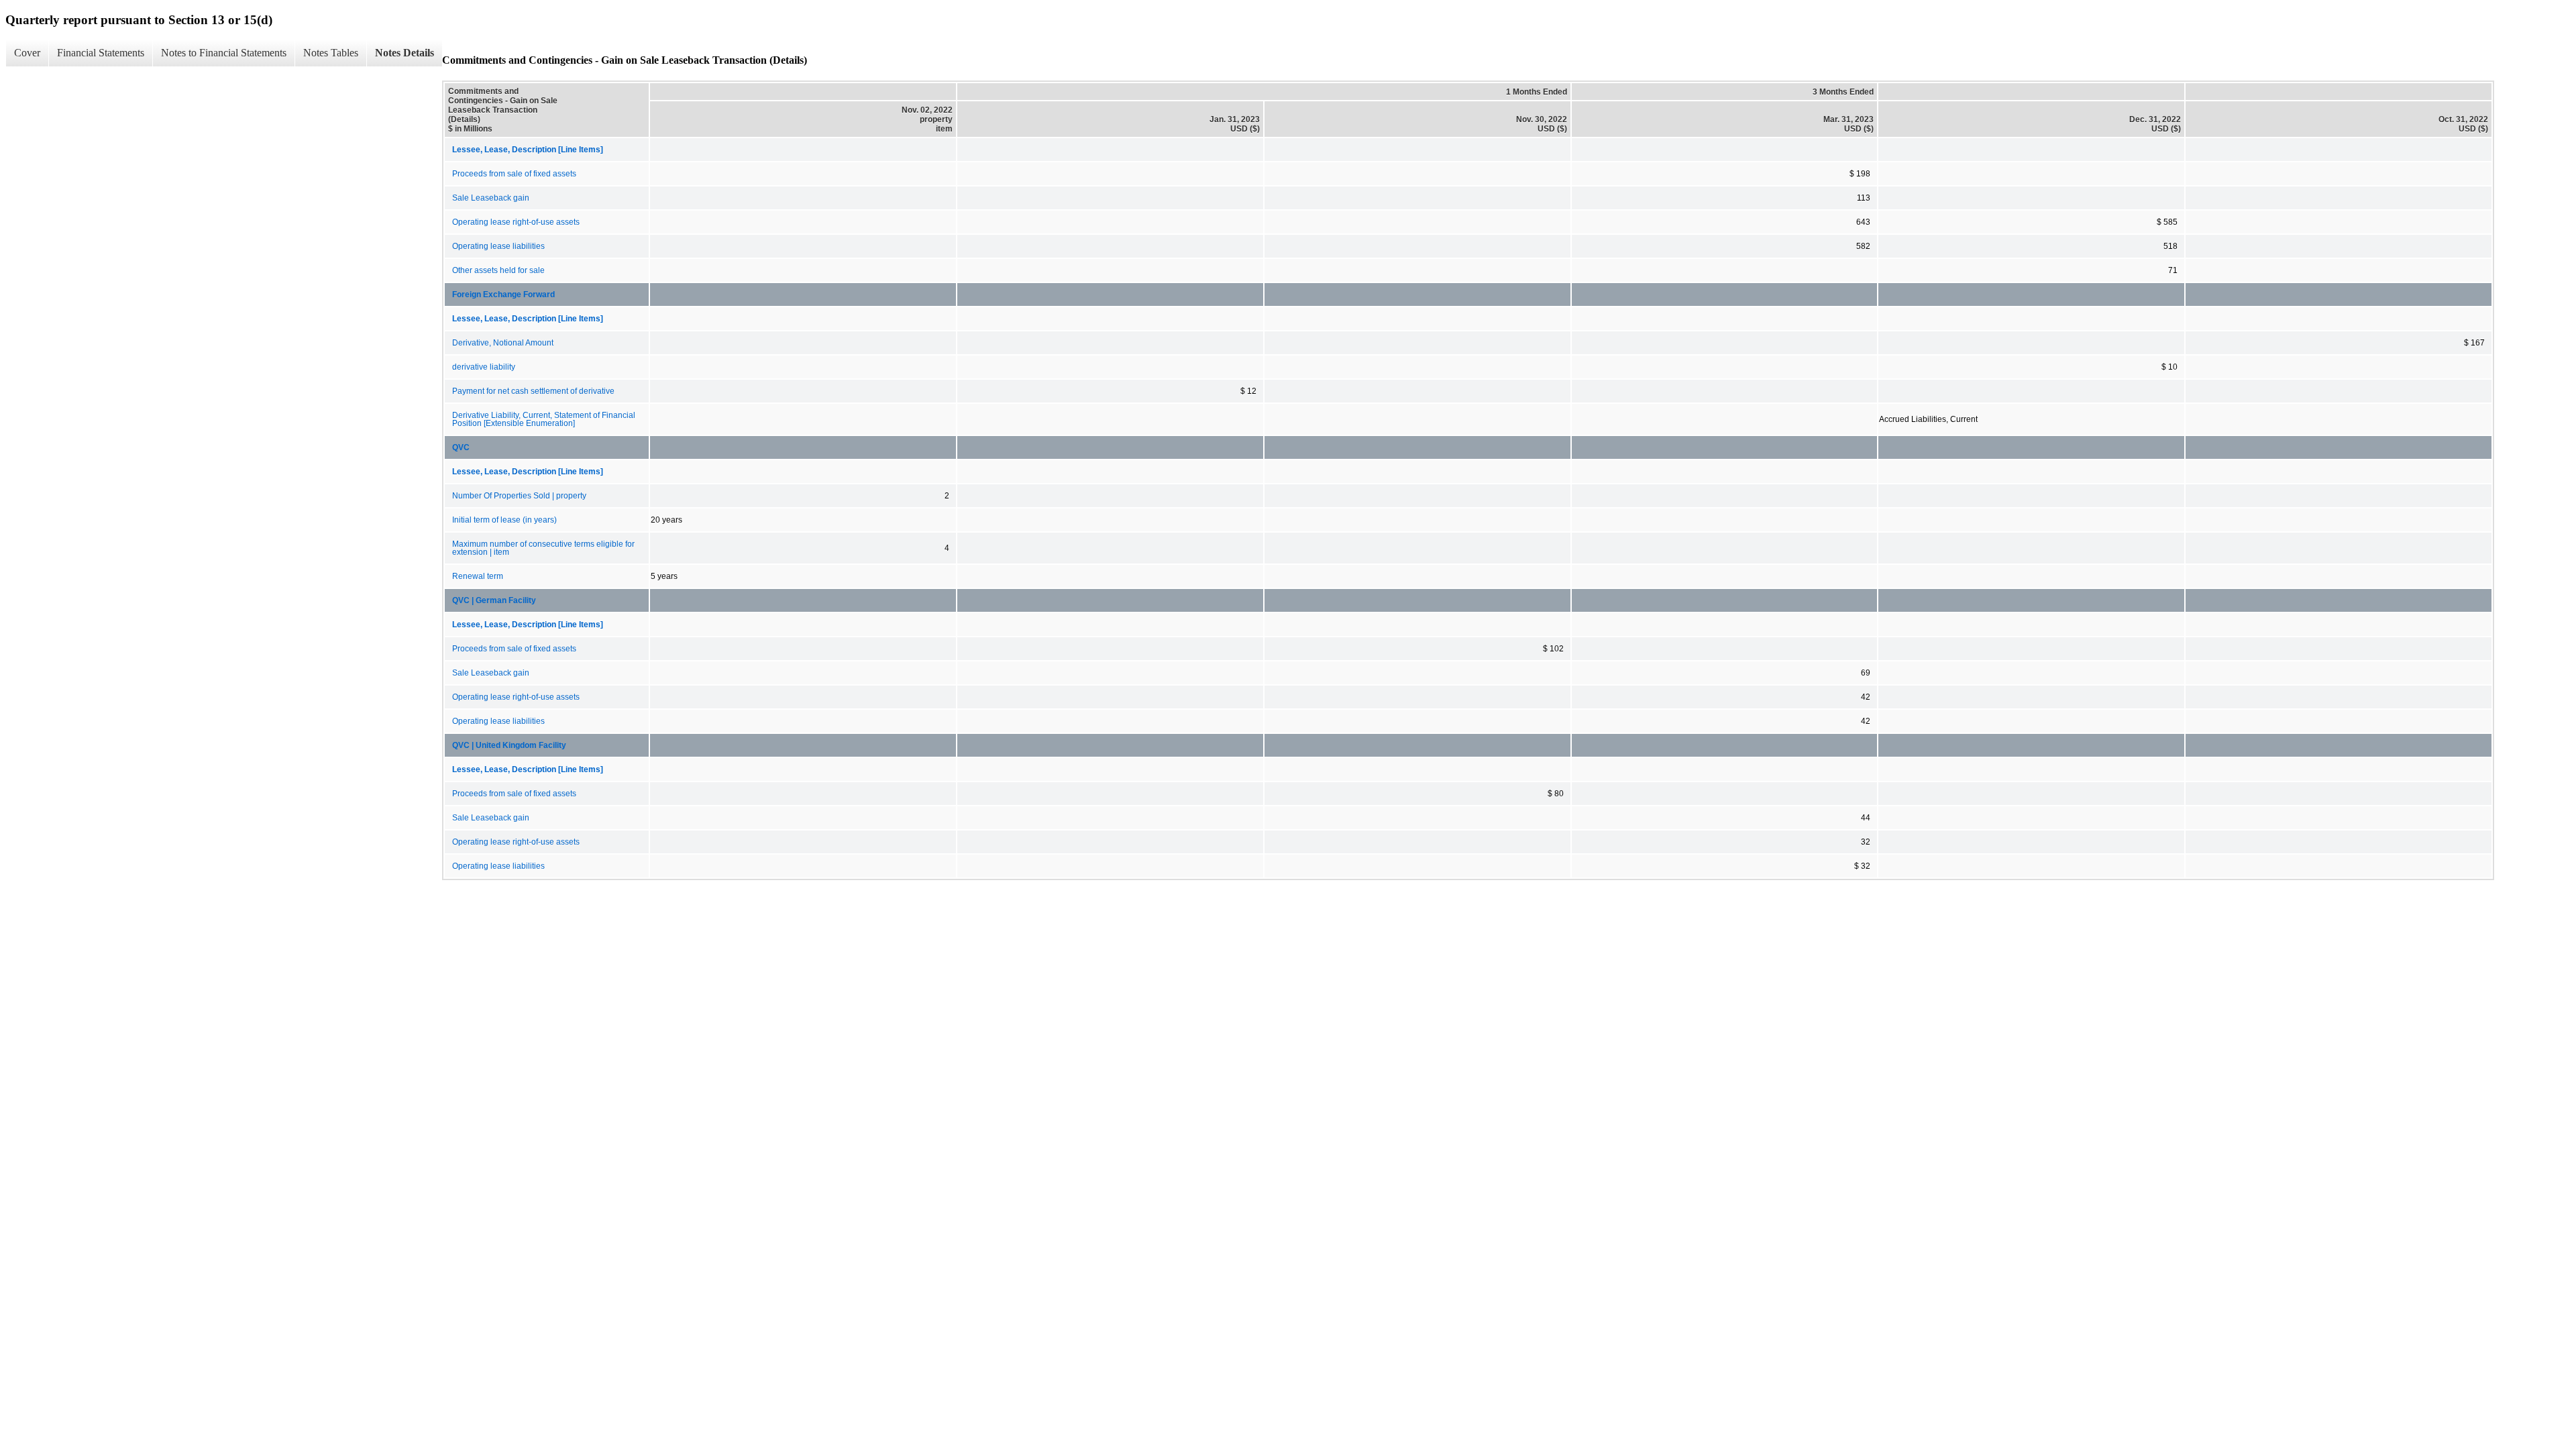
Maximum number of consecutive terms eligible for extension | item (543, 548)
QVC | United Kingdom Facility (509, 745)
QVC (461, 447)
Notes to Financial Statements (224, 53)
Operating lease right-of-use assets (516, 222)
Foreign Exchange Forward (503, 294)
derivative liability (484, 367)
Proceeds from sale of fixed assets (514, 174)
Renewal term (478, 576)
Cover (27, 53)
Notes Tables (331, 53)
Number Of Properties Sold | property (519, 496)
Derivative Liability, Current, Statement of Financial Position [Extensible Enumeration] (544, 419)
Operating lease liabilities (498, 246)
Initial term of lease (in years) (504, 520)
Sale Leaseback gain (491, 198)
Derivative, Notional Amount (503, 343)
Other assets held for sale (498, 270)
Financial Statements (101, 53)
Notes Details (405, 53)
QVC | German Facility (494, 600)
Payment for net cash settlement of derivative (533, 391)
